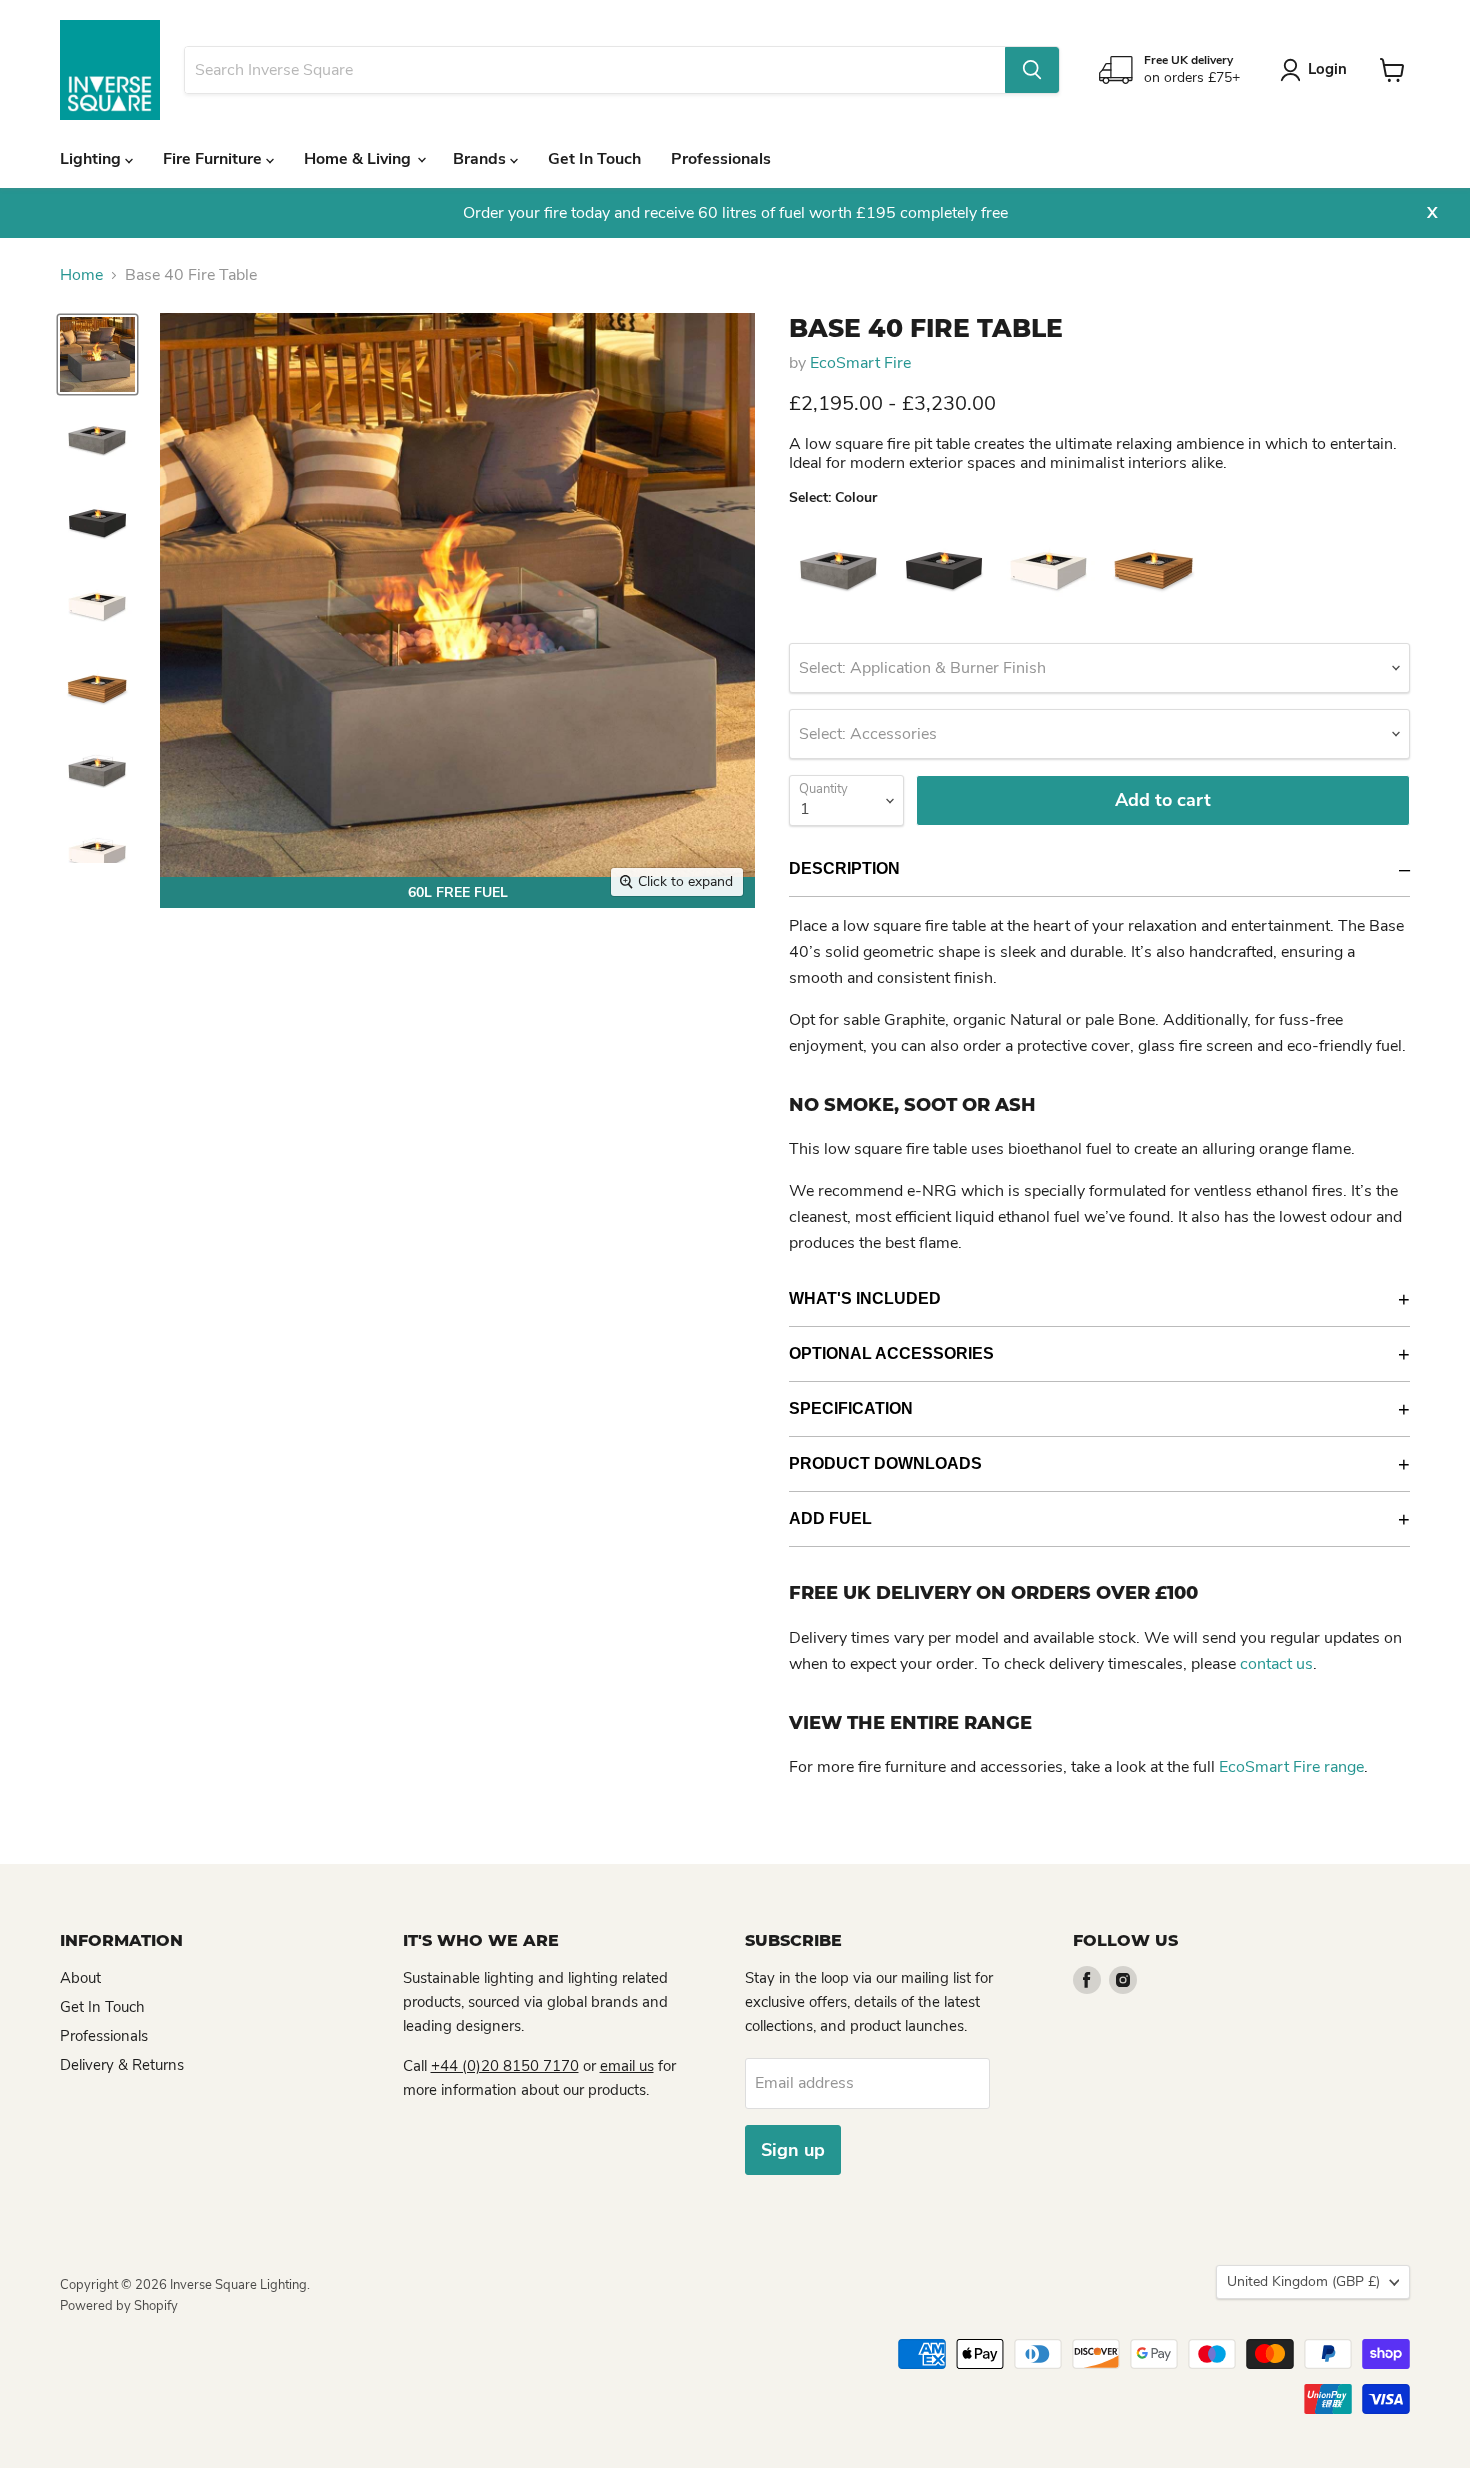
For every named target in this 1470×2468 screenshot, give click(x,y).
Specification (851, 1408)
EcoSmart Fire (860, 363)
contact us (1276, 1664)
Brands (481, 159)
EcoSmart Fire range (1291, 1767)
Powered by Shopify (119, 2306)
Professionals (721, 159)
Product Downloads (885, 1463)
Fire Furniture (214, 159)
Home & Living (359, 159)
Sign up (793, 2150)
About (80, 1978)
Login (1327, 69)
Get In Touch (594, 159)
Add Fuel (830, 1518)
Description (844, 868)
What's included (865, 1298)
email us (627, 2066)
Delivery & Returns (122, 2065)
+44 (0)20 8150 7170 (505, 2066)
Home (81, 275)
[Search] (1032, 70)
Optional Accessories (891, 1353)
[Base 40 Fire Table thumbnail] (97, 354)
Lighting (92, 159)
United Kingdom (1303, 2281)
